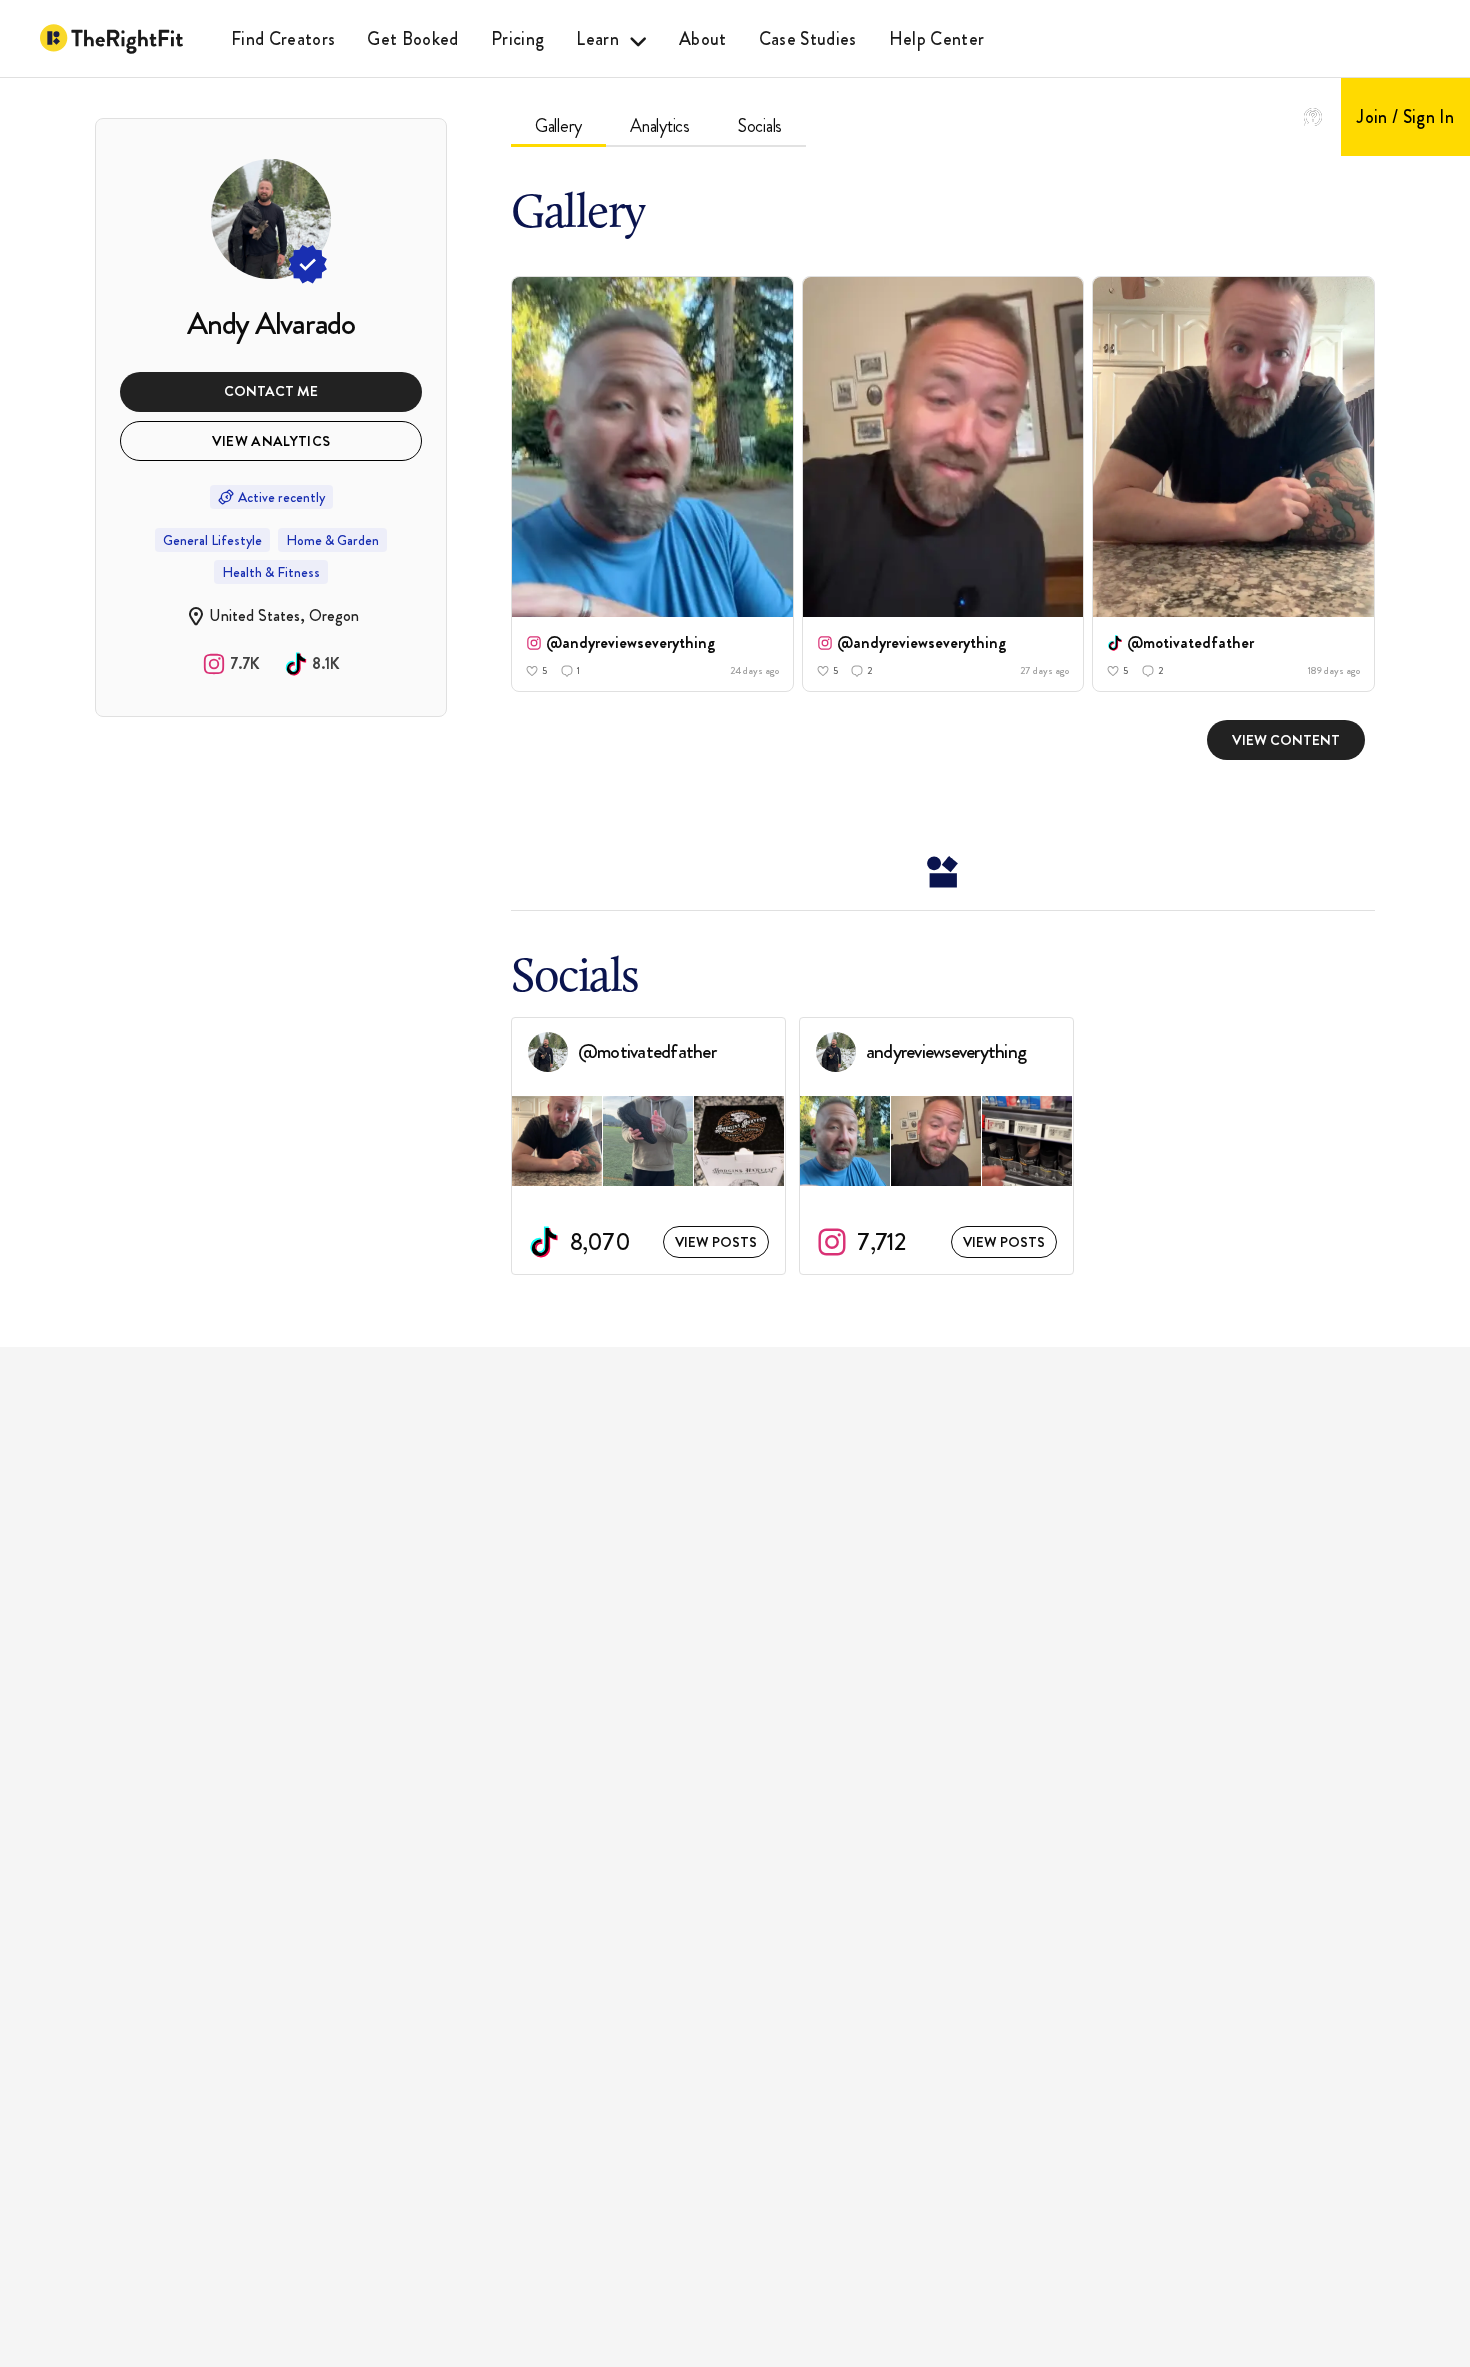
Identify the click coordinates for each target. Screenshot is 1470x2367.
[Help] (1313, 117)
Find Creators (283, 39)
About (703, 39)
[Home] (111, 39)
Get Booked (412, 39)
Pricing (517, 39)
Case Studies (808, 39)
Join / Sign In (1405, 117)
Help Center (937, 39)
